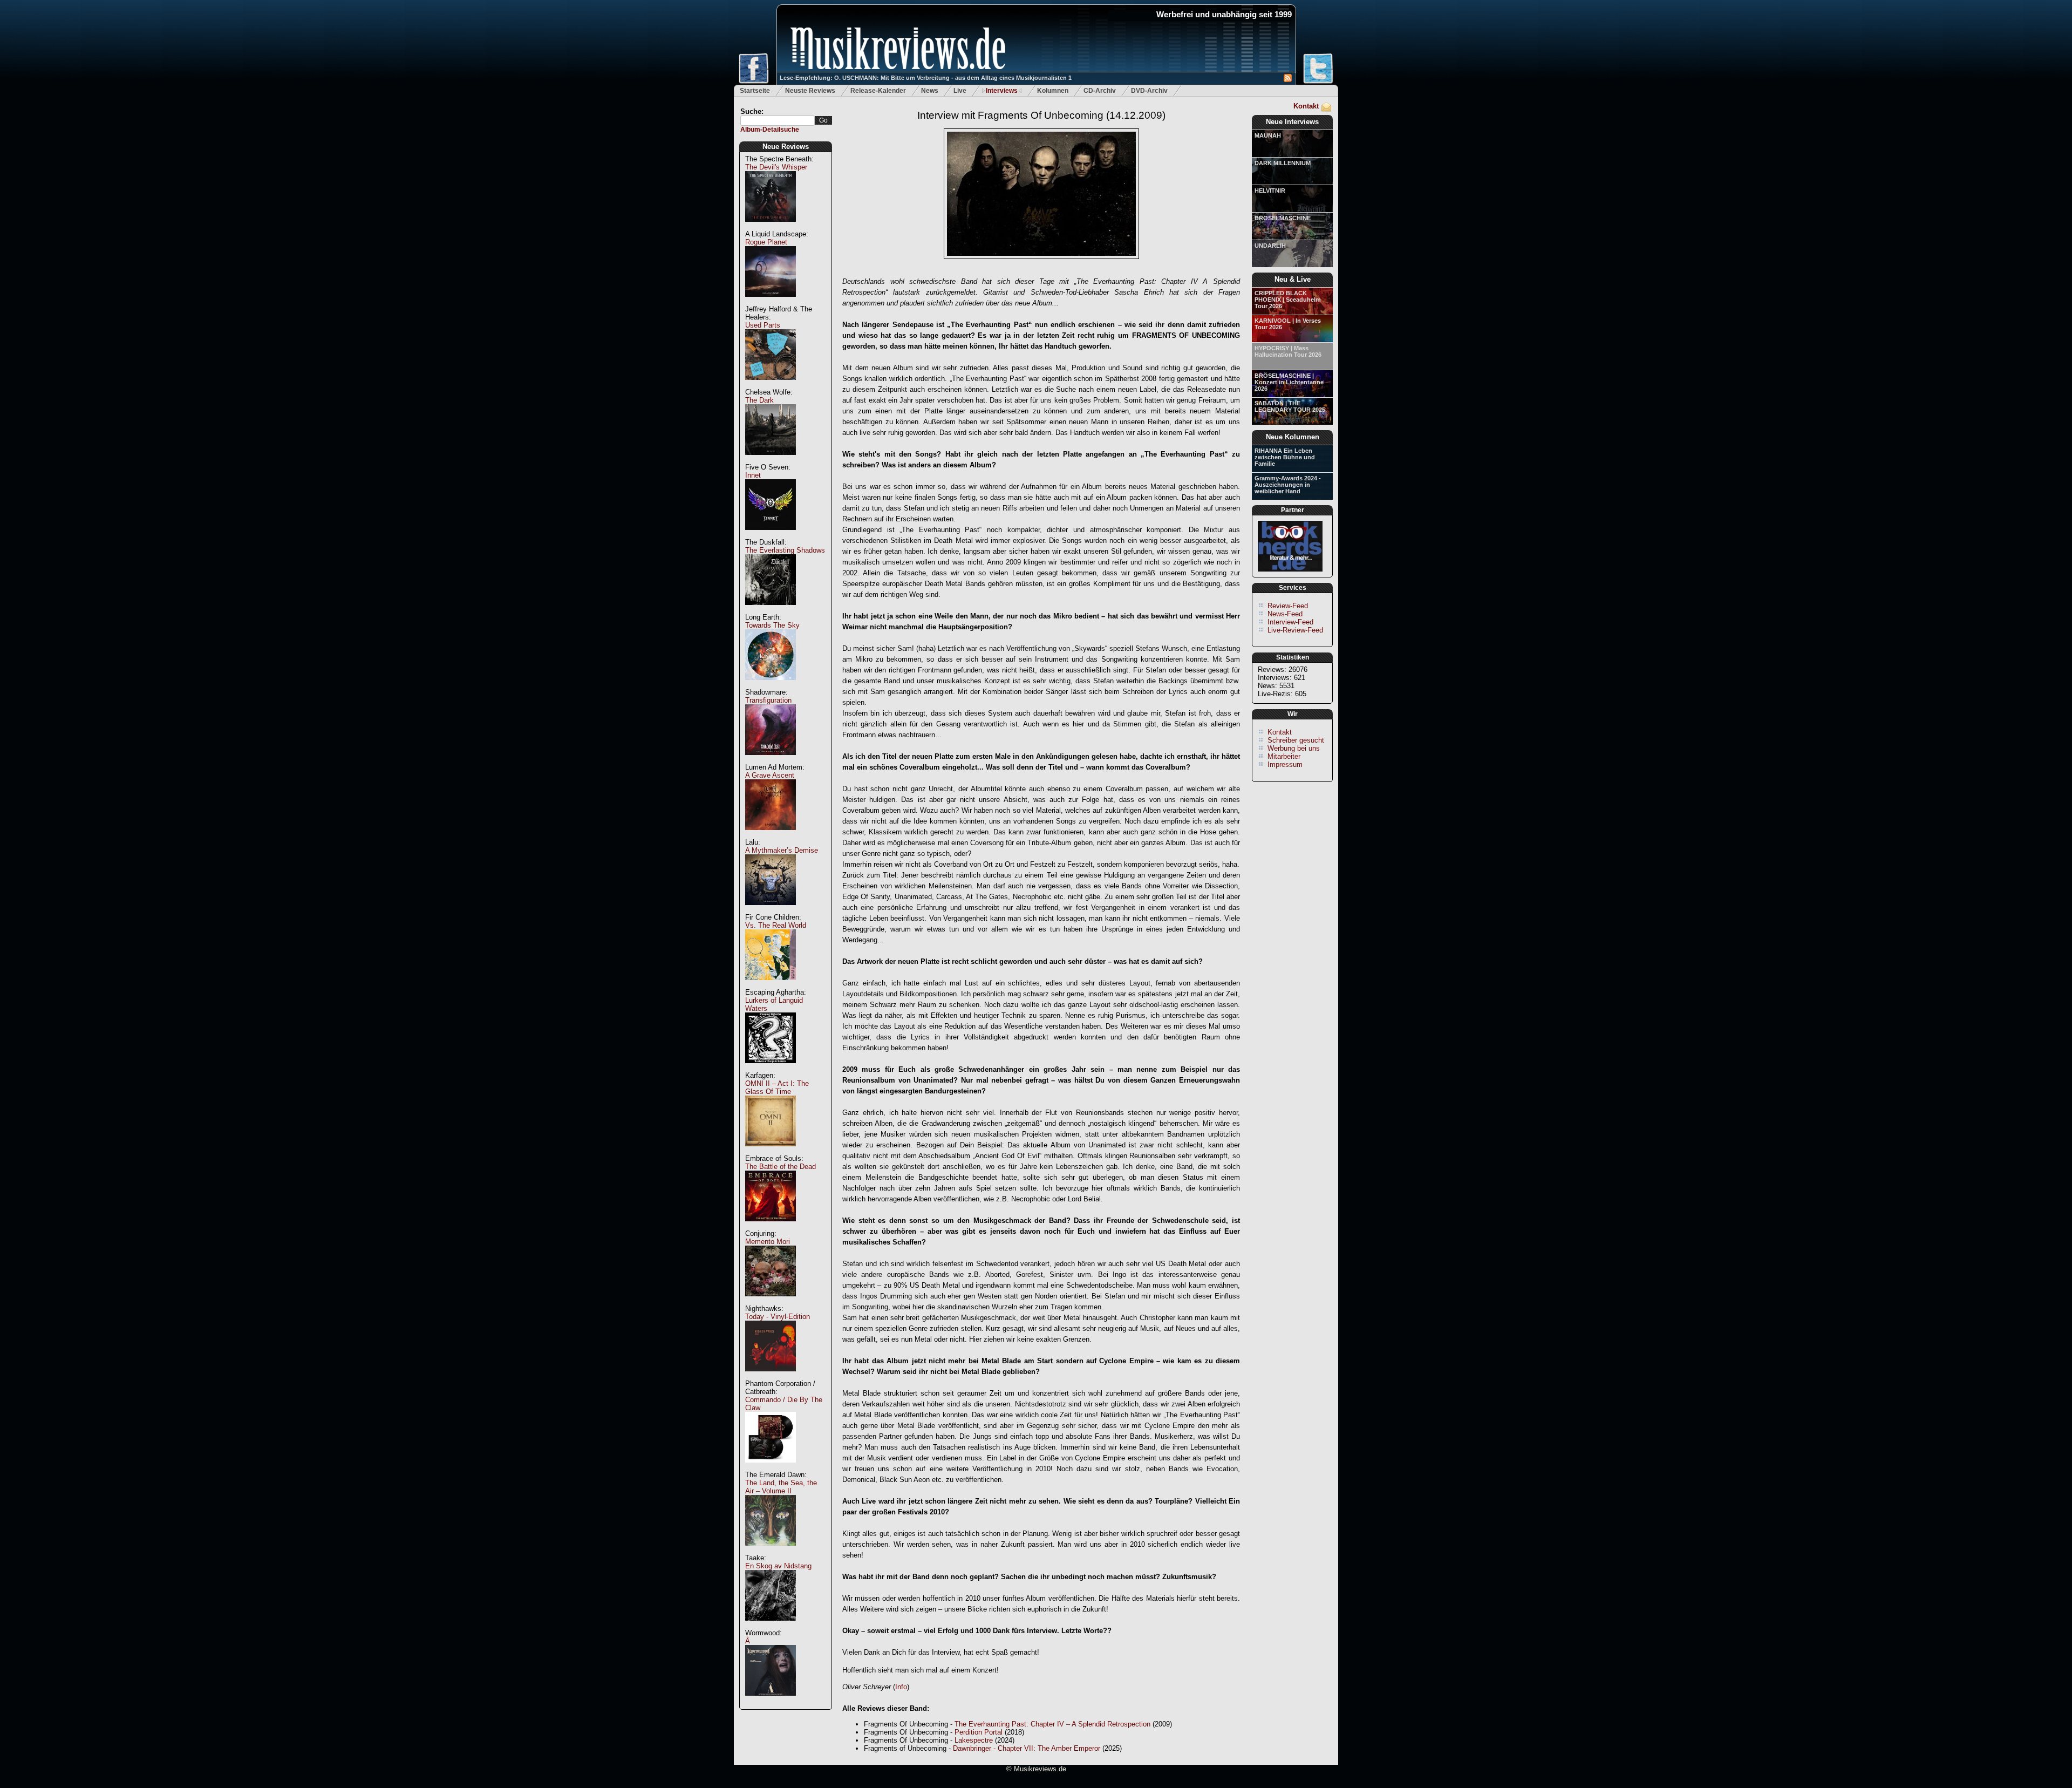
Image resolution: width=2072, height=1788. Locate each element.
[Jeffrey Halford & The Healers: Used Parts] (771, 386)
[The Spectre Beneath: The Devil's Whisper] (771, 227)
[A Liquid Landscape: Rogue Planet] (771, 302)
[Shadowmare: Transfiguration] (771, 761)
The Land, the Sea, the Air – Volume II (781, 1487)
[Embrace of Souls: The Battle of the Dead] (771, 1227)
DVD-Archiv (1149, 91)
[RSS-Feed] (1288, 80)
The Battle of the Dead (781, 1167)
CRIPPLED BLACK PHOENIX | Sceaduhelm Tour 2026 (1288, 300)
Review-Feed (1288, 606)
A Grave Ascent (770, 775)
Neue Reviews (786, 147)
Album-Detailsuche (770, 130)
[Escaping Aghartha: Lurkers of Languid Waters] (771, 1069)
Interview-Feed (1290, 622)
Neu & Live (1293, 279)
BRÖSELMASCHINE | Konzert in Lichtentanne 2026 (1289, 382)
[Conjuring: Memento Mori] (771, 1302)
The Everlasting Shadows (785, 550)
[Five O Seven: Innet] (771, 536)
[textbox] (778, 121)
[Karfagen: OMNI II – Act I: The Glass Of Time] (771, 1152)
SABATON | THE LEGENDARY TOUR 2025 (1290, 406)
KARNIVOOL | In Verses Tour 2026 (1288, 324)
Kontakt (1306, 106)
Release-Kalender (878, 91)
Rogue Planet (766, 242)
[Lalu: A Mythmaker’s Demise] (771, 911)
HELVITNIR (1270, 191)
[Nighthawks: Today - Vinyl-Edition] (771, 1377)
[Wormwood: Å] (771, 1701)
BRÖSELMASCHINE (1283, 218)
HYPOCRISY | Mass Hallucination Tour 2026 (1288, 351)
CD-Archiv (1100, 91)
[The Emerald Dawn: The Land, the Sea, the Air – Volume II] (771, 1551)
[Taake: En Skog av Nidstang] (771, 1626)
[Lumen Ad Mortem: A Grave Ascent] (771, 836)
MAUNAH (1268, 135)
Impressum (1285, 764)
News (930, 91)
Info (901, 1687)
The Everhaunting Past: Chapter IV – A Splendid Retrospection (1052, 1724)
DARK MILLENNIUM (1283, 163)
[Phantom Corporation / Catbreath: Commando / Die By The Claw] (771, 1468)
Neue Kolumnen (1293, 437)
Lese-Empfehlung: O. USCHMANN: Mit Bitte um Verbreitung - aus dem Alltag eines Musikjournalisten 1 (926, 78)
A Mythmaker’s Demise (782, 850)
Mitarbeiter (1284, 756)
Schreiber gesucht (1296, 740)
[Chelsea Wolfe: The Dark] (771, 461)
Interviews (1002, 91)
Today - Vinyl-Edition (778, 1317)
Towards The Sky (772, 625)
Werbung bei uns (1294, 748)
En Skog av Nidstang (778, 1566)
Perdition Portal (979, 1732)
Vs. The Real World (776, 925)
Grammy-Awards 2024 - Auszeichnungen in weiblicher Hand (1288, 485)
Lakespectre (974, 1740)
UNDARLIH (1270, 246)
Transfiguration (768, 700)
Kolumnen (1053, 91)
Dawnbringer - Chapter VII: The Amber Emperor (1027, 1748)
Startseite (755, 91)
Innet (753, 475)
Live (960, 91)
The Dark (759, 400)
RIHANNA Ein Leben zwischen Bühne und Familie (1285, 457)
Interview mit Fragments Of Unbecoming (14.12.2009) (1041, 115)
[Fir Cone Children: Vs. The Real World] (771, 986)
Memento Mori (768, 1242)
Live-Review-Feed (1295, 630)
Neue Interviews (1292, 122)
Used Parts (763, 325)
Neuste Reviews (810, 91)
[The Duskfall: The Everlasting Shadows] (771, 611)
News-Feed (1285, 614)
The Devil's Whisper (776, 167)
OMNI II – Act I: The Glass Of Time (777, 1087)
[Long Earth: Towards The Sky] (771, 686)
